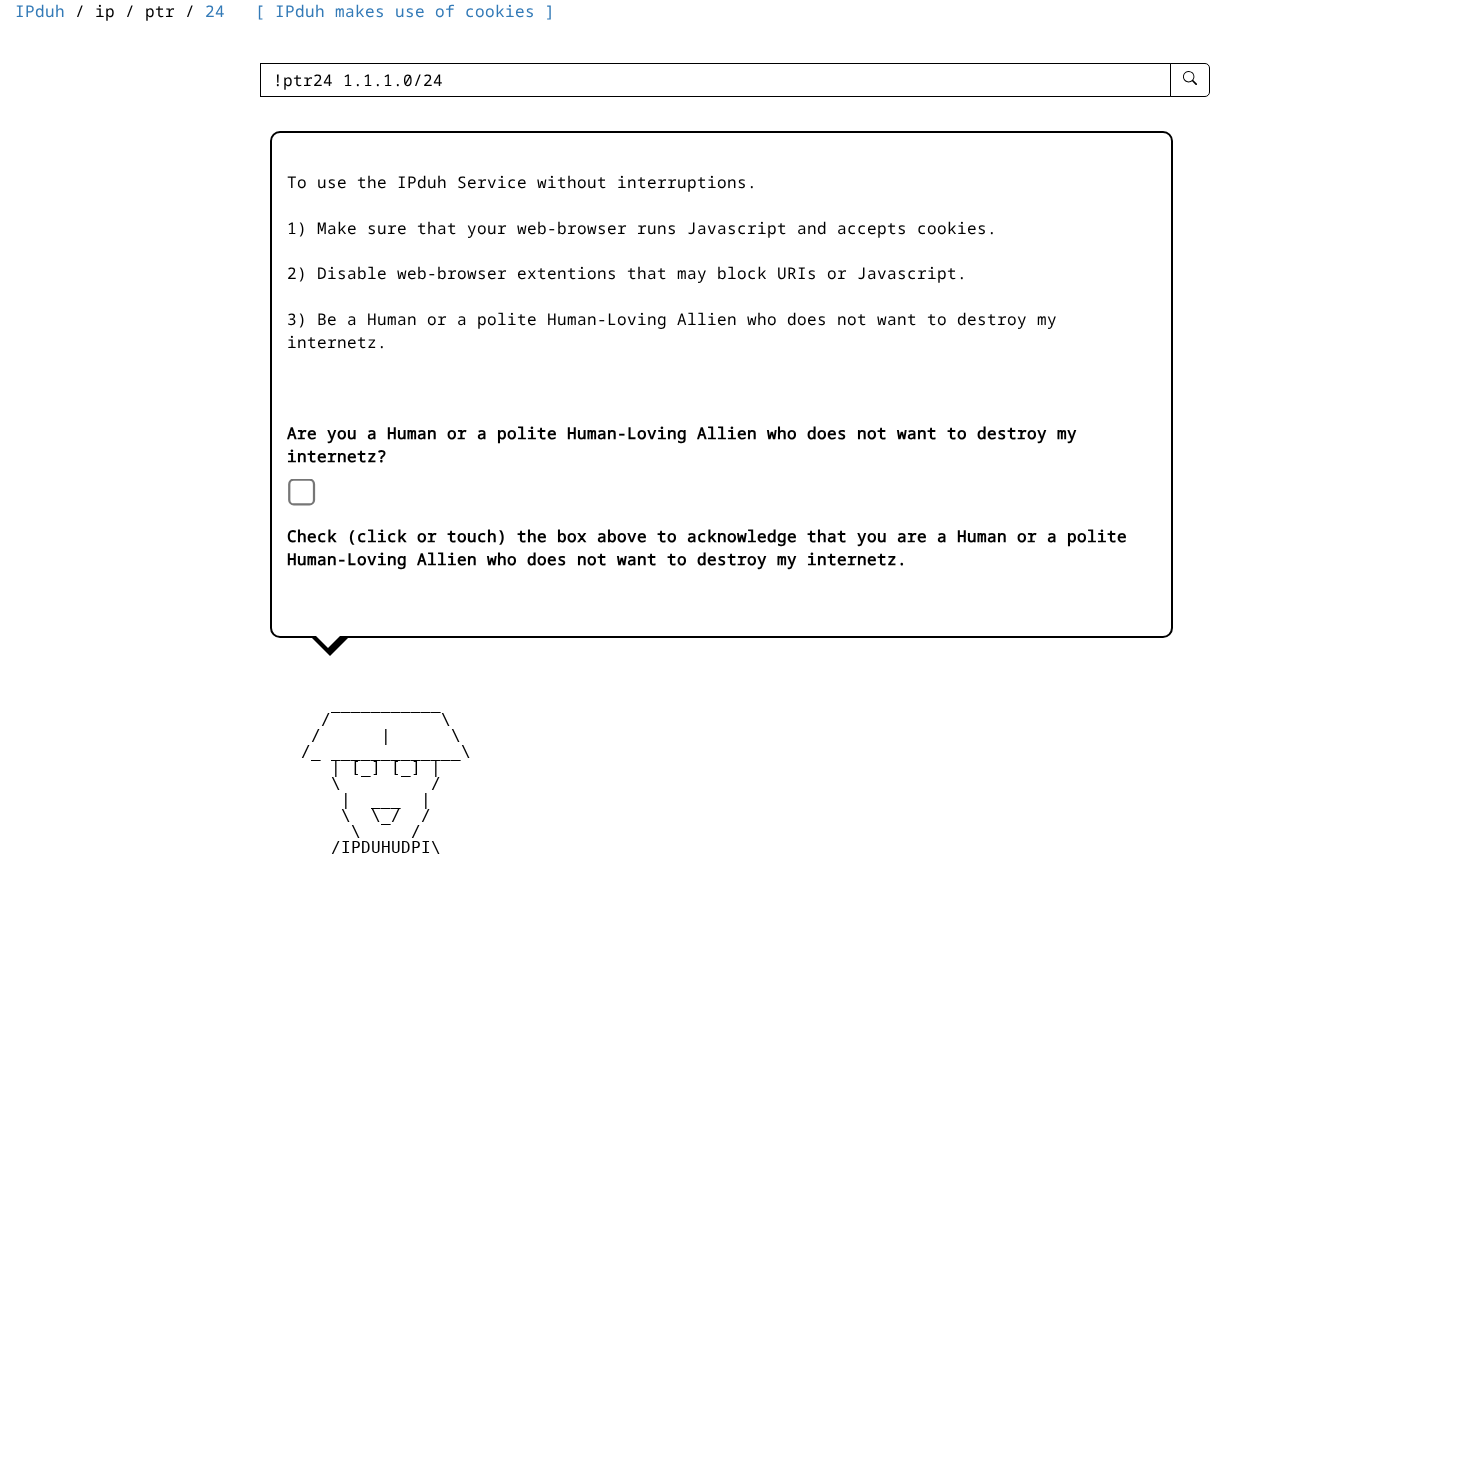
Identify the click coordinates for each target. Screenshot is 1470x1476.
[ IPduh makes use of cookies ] (405, 11)
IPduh (40, 11)
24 (215, 11)
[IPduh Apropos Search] (1190, 80)
